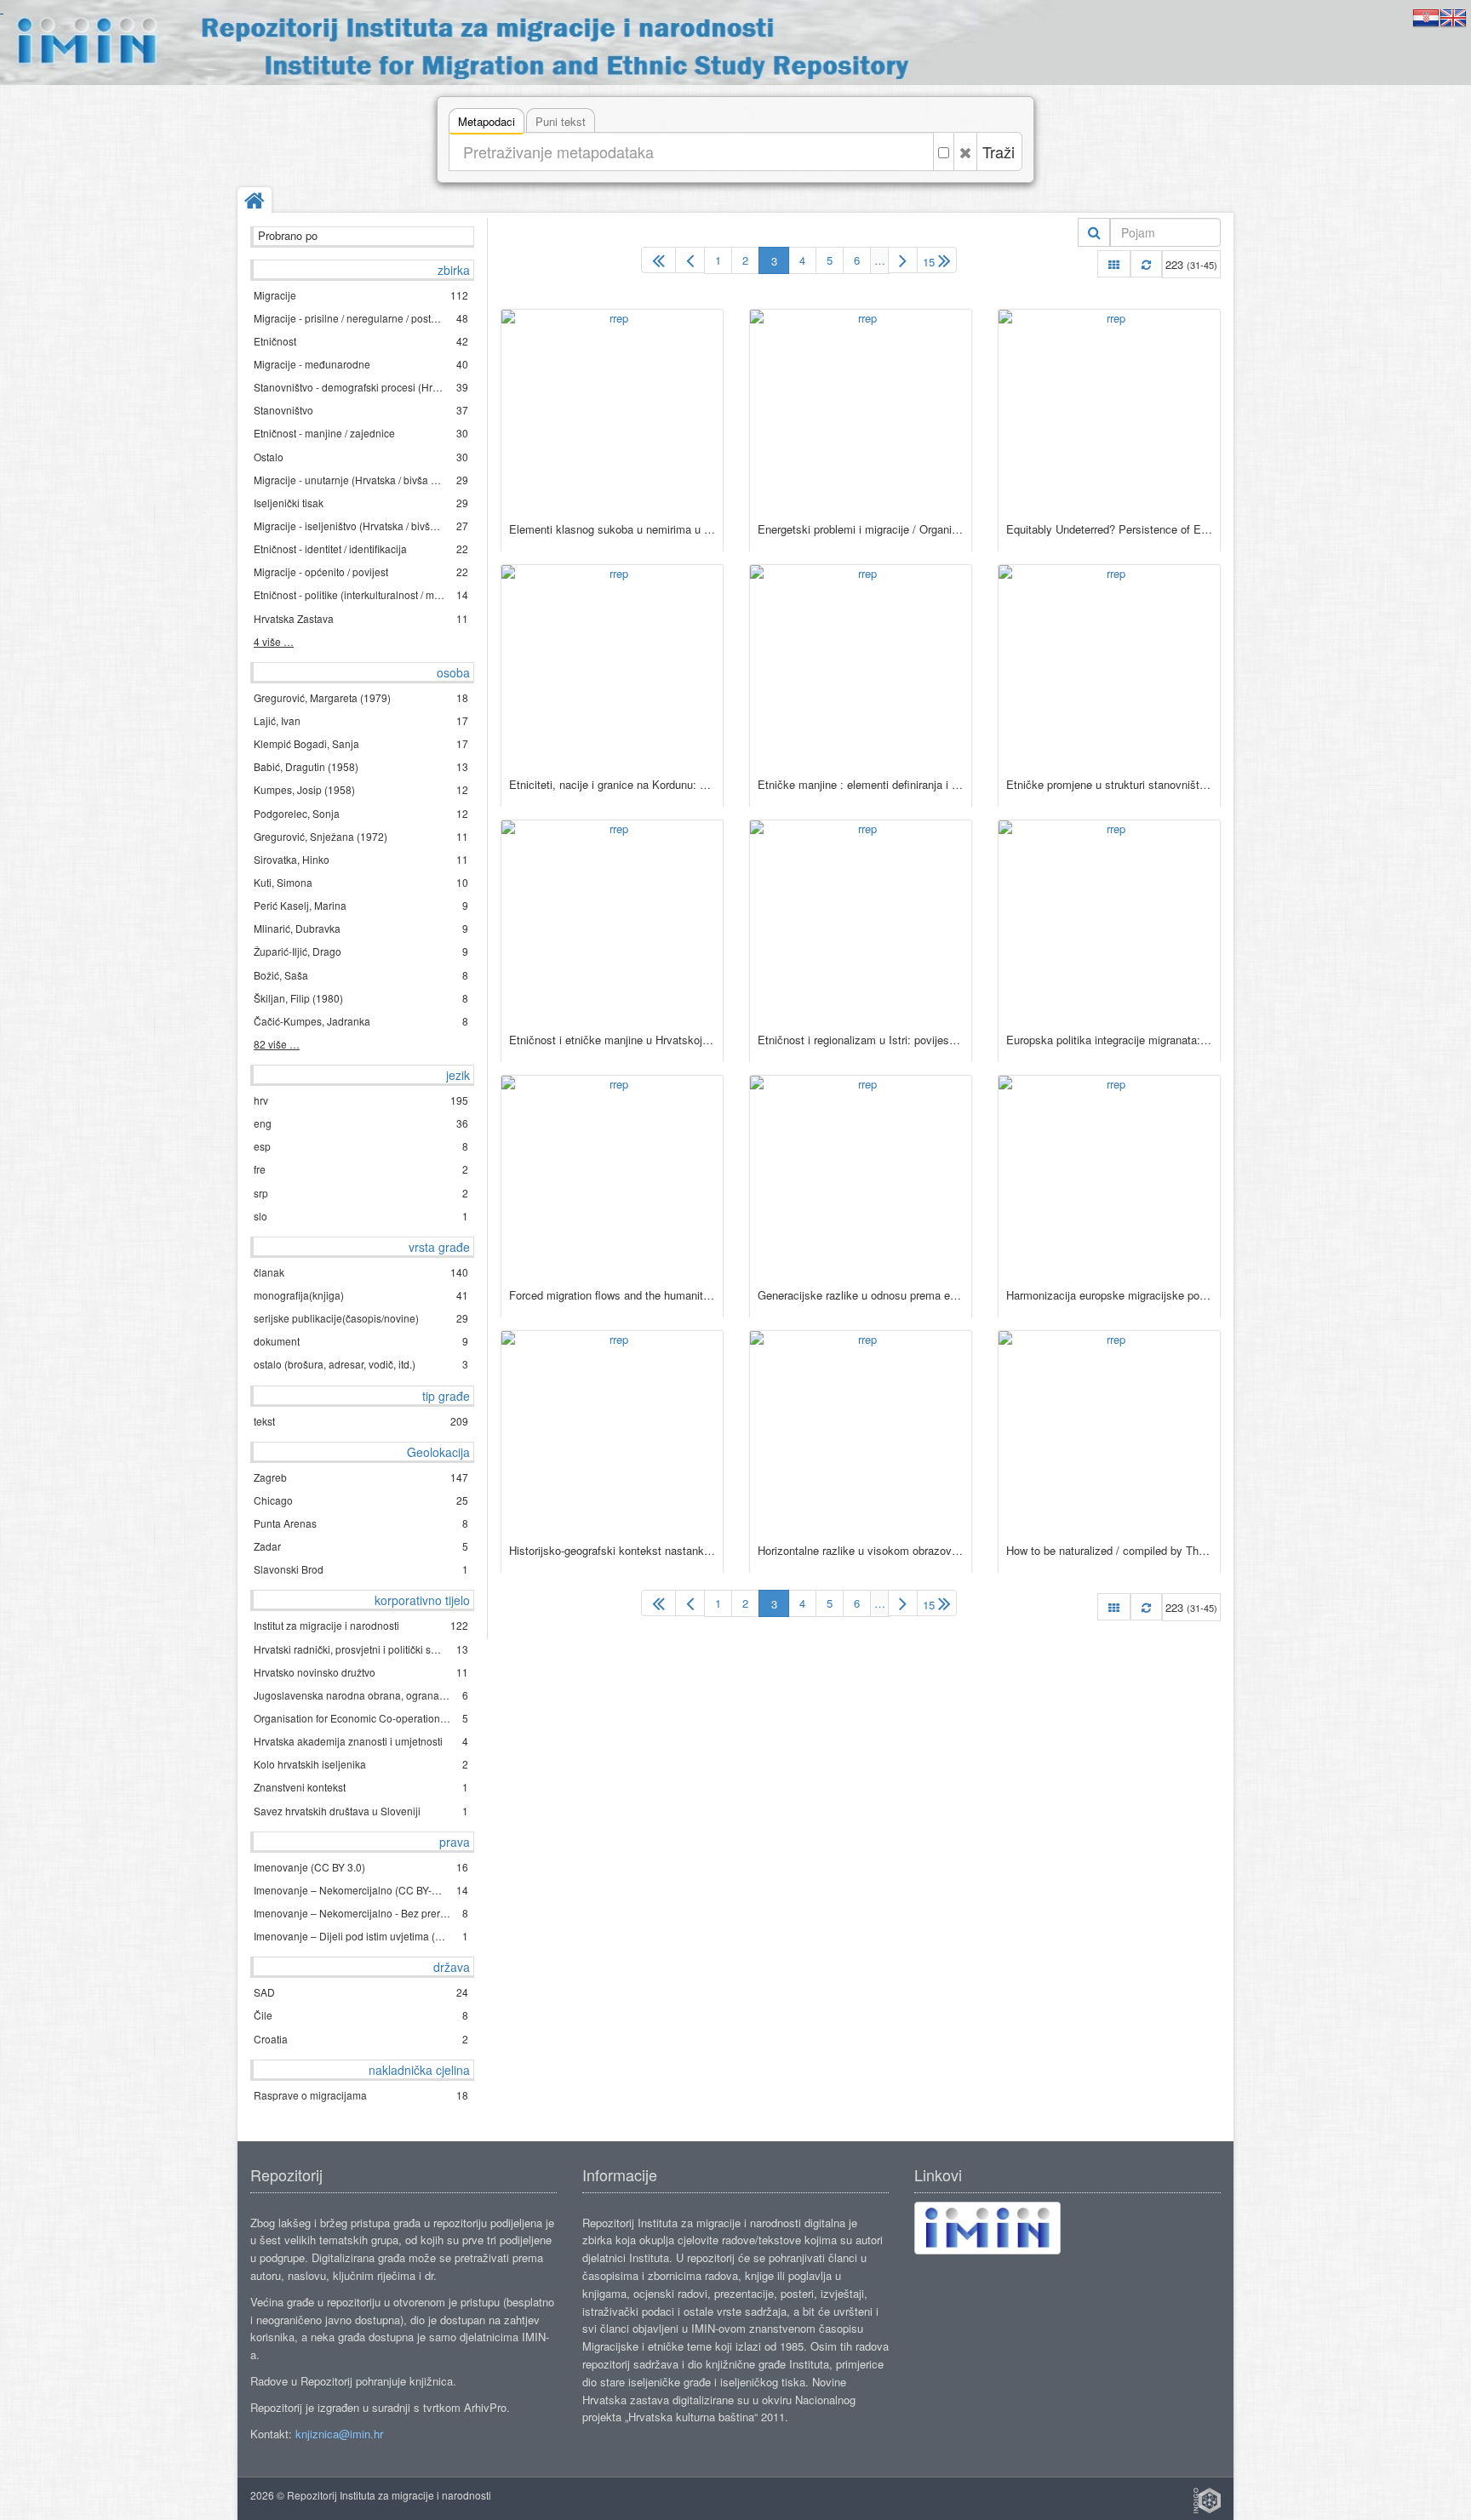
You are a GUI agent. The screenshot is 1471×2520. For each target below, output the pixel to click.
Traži (999, 151)
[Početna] (255, 202)
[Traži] (1094, 232)
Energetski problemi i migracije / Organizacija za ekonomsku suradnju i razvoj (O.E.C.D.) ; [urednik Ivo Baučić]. (861, 529)
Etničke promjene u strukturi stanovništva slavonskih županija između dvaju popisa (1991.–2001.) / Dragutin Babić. (1109, 784)
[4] (903, 260)
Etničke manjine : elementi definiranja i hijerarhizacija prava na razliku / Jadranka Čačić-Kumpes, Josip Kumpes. (861, 784)
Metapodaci (487, 121)
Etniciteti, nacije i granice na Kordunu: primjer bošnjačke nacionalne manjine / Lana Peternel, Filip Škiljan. (612, 784)
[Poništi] (965, 151)
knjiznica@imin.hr (339, 2434)
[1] (658, 260)
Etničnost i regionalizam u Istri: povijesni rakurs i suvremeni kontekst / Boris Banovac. (861, 1040)
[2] (690, 260)
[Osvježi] (1146, 264)
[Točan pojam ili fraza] (944, 151)
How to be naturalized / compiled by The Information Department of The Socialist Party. (1109, 1550)
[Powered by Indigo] (1207, 2500)
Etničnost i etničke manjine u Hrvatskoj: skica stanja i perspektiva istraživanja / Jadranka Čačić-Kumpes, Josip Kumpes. (612, 1040)
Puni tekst (561, 121)
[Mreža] (1114, 264)
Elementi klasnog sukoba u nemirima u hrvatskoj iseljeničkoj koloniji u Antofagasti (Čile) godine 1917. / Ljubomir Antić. (612, 529)
